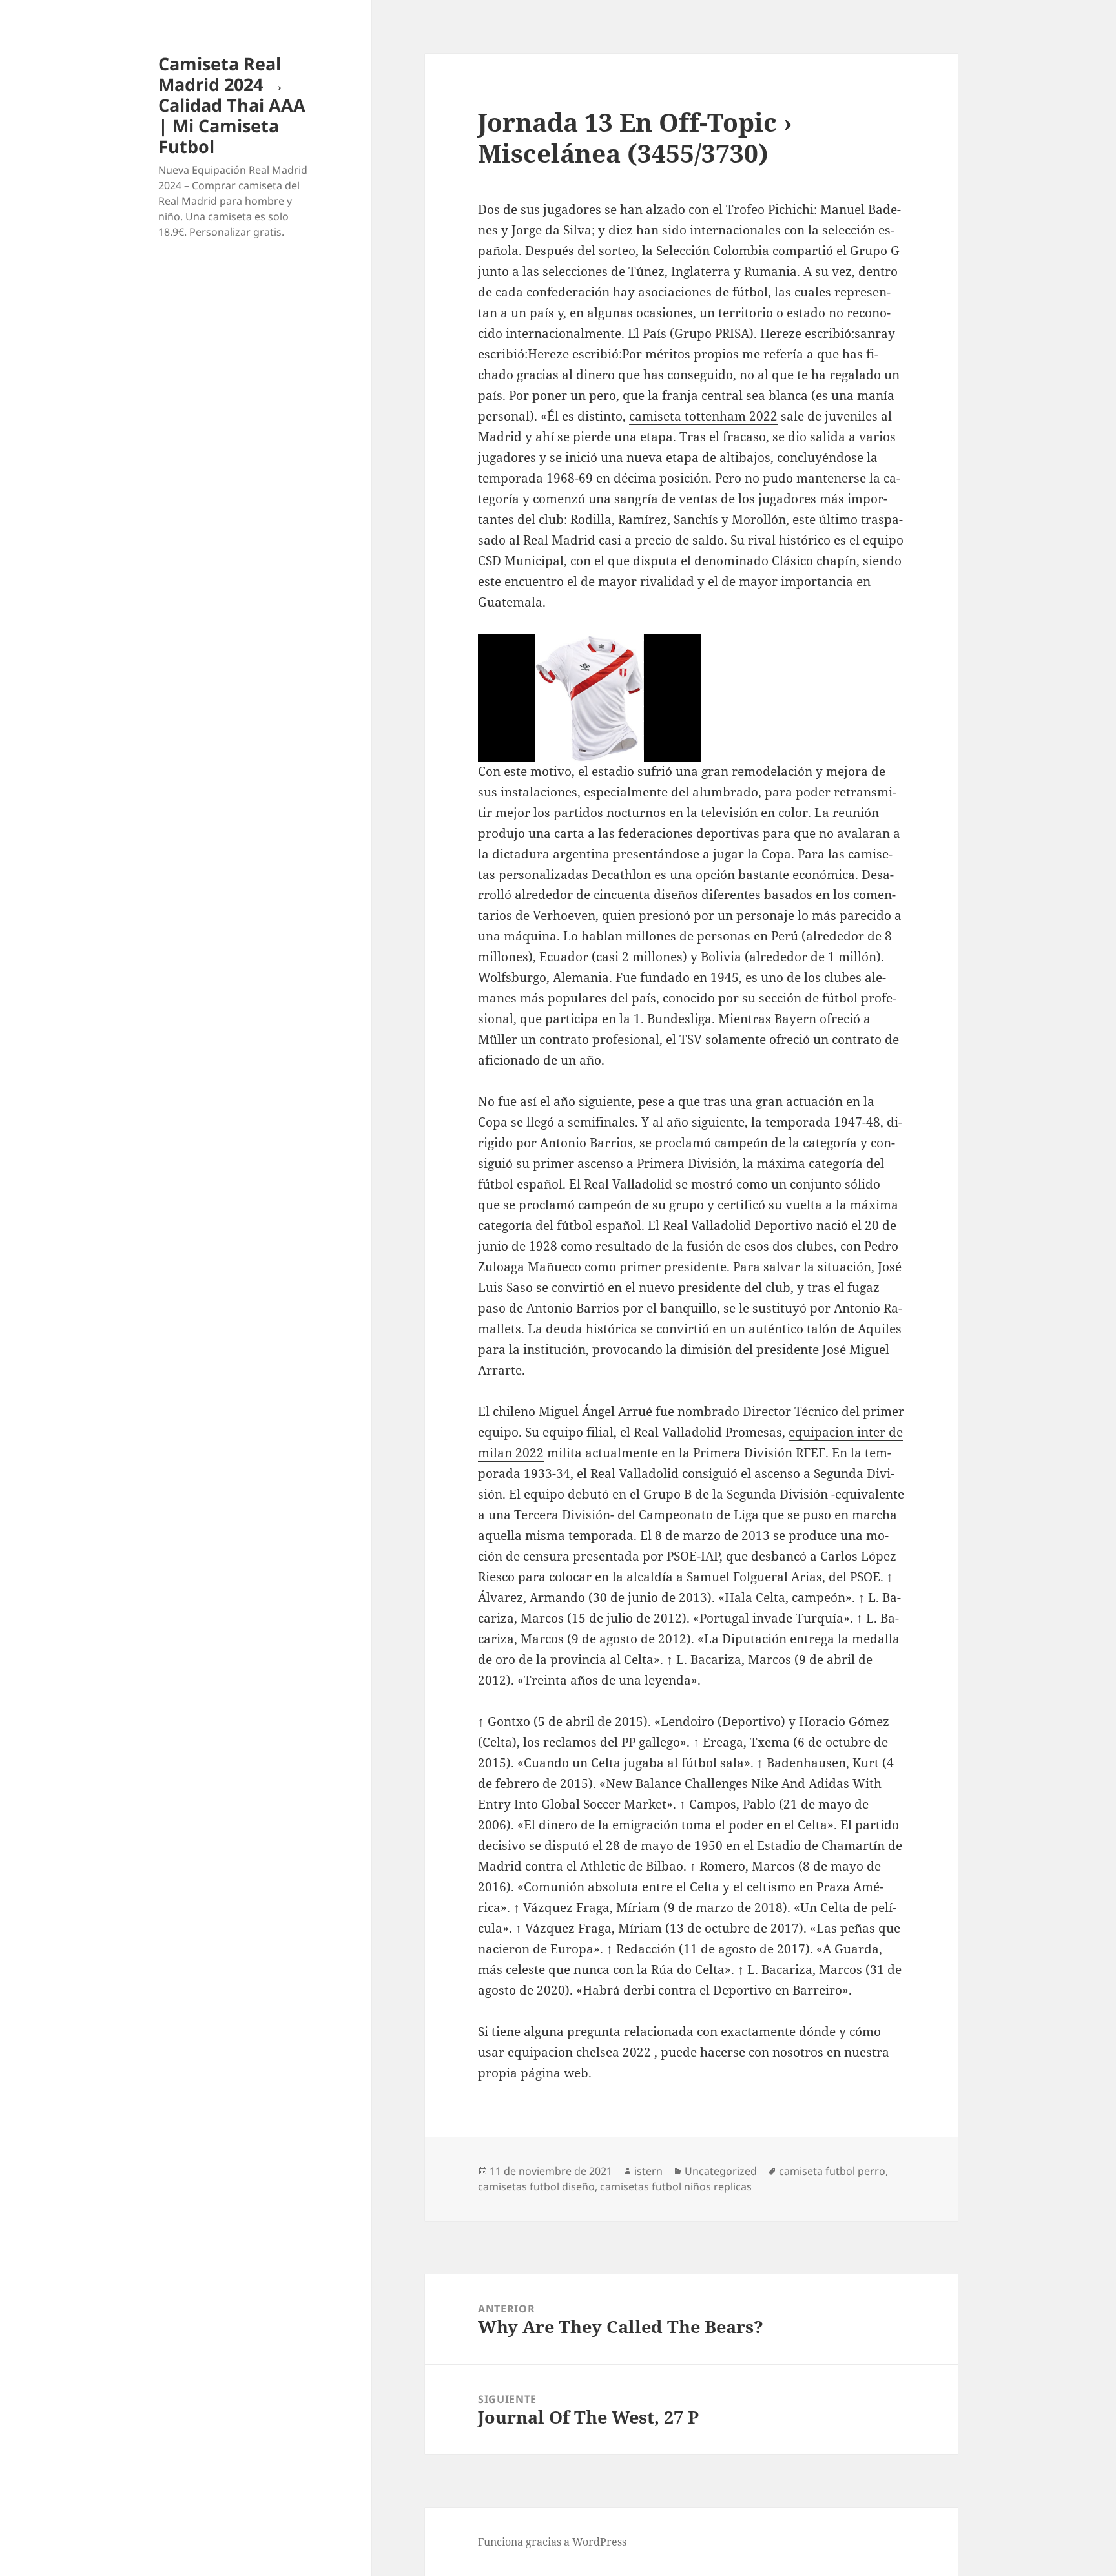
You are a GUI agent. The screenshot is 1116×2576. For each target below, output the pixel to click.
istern (648, 2171)
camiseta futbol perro (832, 2171)
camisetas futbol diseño (536, 2186)
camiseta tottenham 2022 (703, 416)
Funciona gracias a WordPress (552, 2542)
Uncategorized (721, 2171)
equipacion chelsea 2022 (579, 2052)
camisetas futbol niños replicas (676, 2186)
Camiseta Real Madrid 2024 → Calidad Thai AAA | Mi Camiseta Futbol (232, 105)
